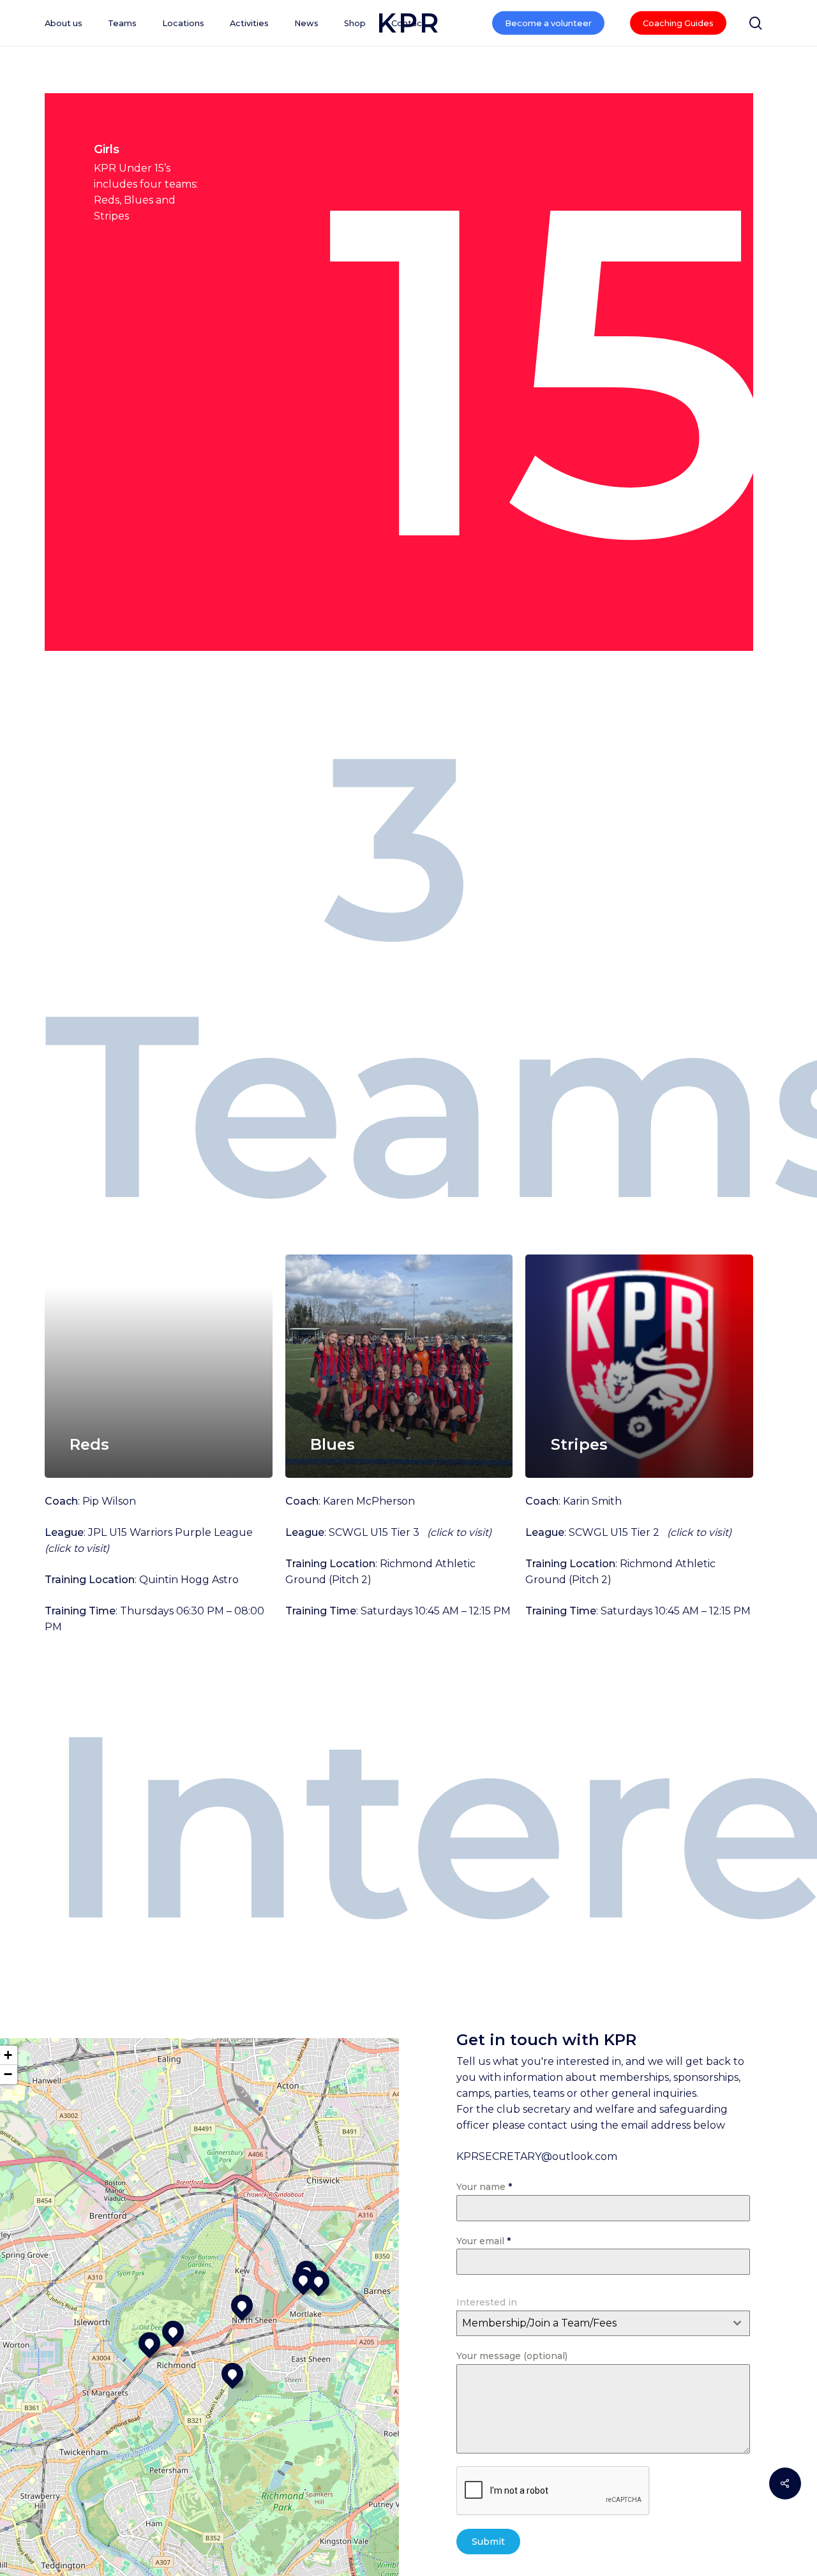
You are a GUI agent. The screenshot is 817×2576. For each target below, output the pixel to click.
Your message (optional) (512, 2356)
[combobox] (603, 2323)
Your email (483, 2241)
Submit (488, 2542)
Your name (484, 2187)
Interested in (487, 2302)
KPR (408, 23)
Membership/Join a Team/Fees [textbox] (539, 2323)
